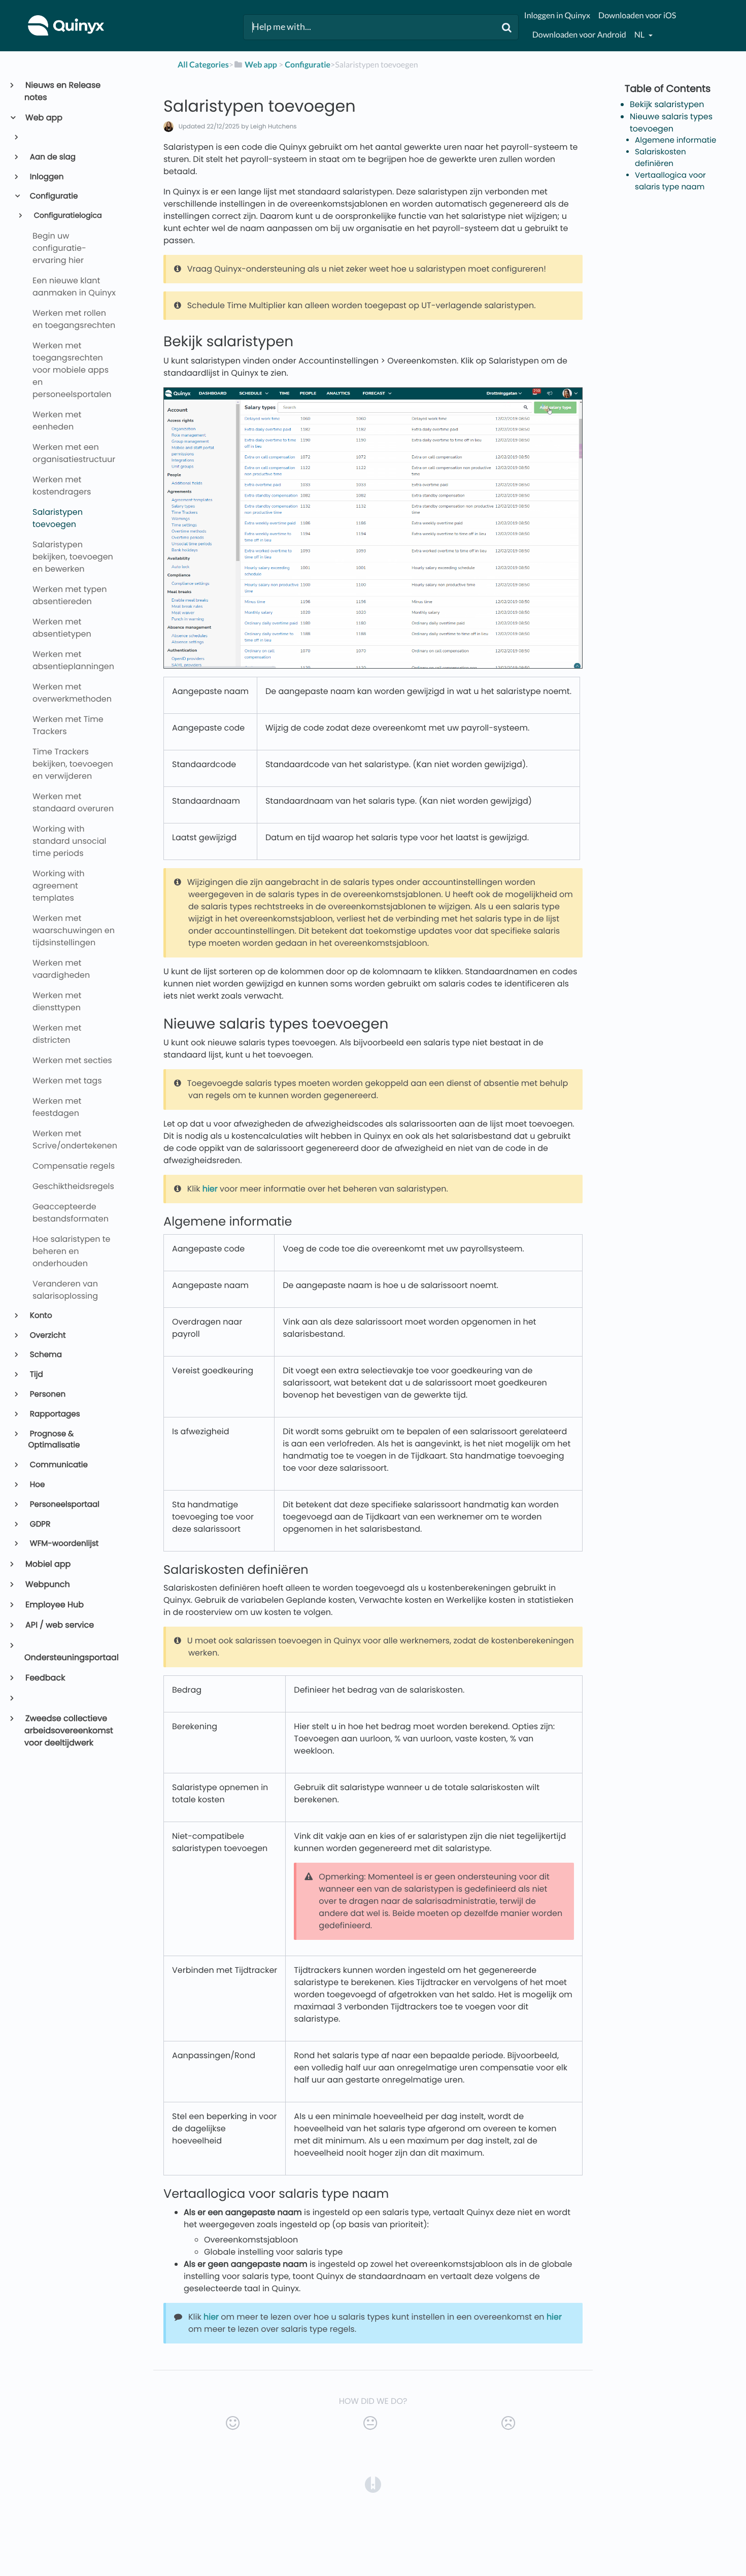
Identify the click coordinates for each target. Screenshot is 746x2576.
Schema (45, 1355)
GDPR (40, 1524)
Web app (43, 118)
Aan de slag (52, 157)
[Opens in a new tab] (373, 2484)
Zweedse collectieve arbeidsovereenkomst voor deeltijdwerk (69, 1730)
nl (640, 35)
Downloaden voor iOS (637, 15)
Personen (47, 1394)
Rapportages (54, 1414)
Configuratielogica (67, 216)
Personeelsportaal (64, 1505)
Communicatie (58, 1465)
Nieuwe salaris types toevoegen (671, 123)
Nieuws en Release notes (62, 91)
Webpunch (47, 1584)
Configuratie (53, 196)
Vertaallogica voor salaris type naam (670, 181)
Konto (40, 1316)
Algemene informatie (675, 140)
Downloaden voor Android (579, 35)
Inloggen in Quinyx (557, 15)
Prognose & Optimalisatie (54, 1440)
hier (210, 1189)
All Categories (203, 65)
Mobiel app (47, 1564)
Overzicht (47, 1335)
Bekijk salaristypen (667, 104)
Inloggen (46, 177)
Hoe (37, 1485)
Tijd (36, 1375)
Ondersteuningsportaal (70, 1657)
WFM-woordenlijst (64, 1544)
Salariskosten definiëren (660, 158)
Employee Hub (54, 1605)
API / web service (59, 1625)
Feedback (45, 1678)
